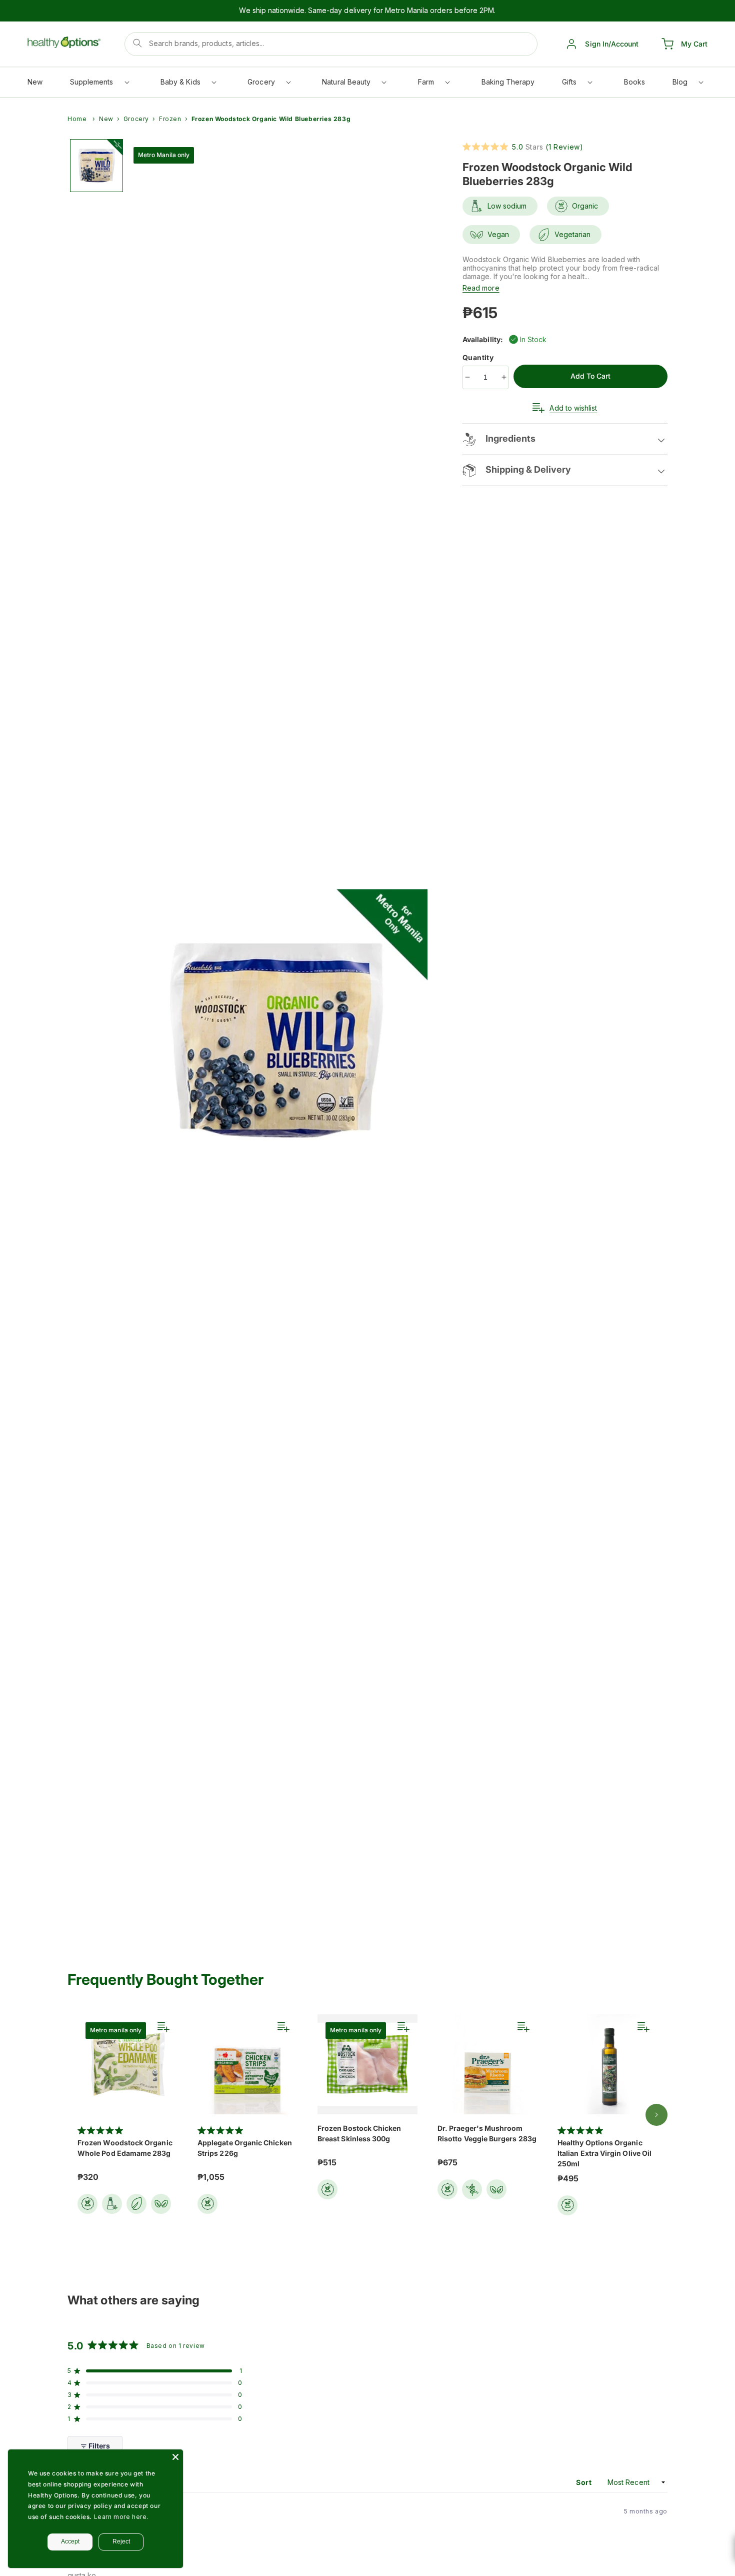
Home (77, 119)
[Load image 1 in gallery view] (96, 166)
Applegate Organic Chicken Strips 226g (245, 2148)
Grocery (136, 119)
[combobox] (331, 44)
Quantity (479, 357)
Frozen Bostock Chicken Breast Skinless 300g (359, 2133)
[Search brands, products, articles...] (137, 43)
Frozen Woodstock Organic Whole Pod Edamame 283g (125, 2148)
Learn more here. (121, 2517)
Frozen (170, 119)
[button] (99, 84)
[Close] (175, 2457)
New (106, 119)
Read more (481, 288)
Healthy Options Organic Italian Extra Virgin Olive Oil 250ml (604, 2153)
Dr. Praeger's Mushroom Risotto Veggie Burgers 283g (487, 2133)
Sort (585, 2482)
